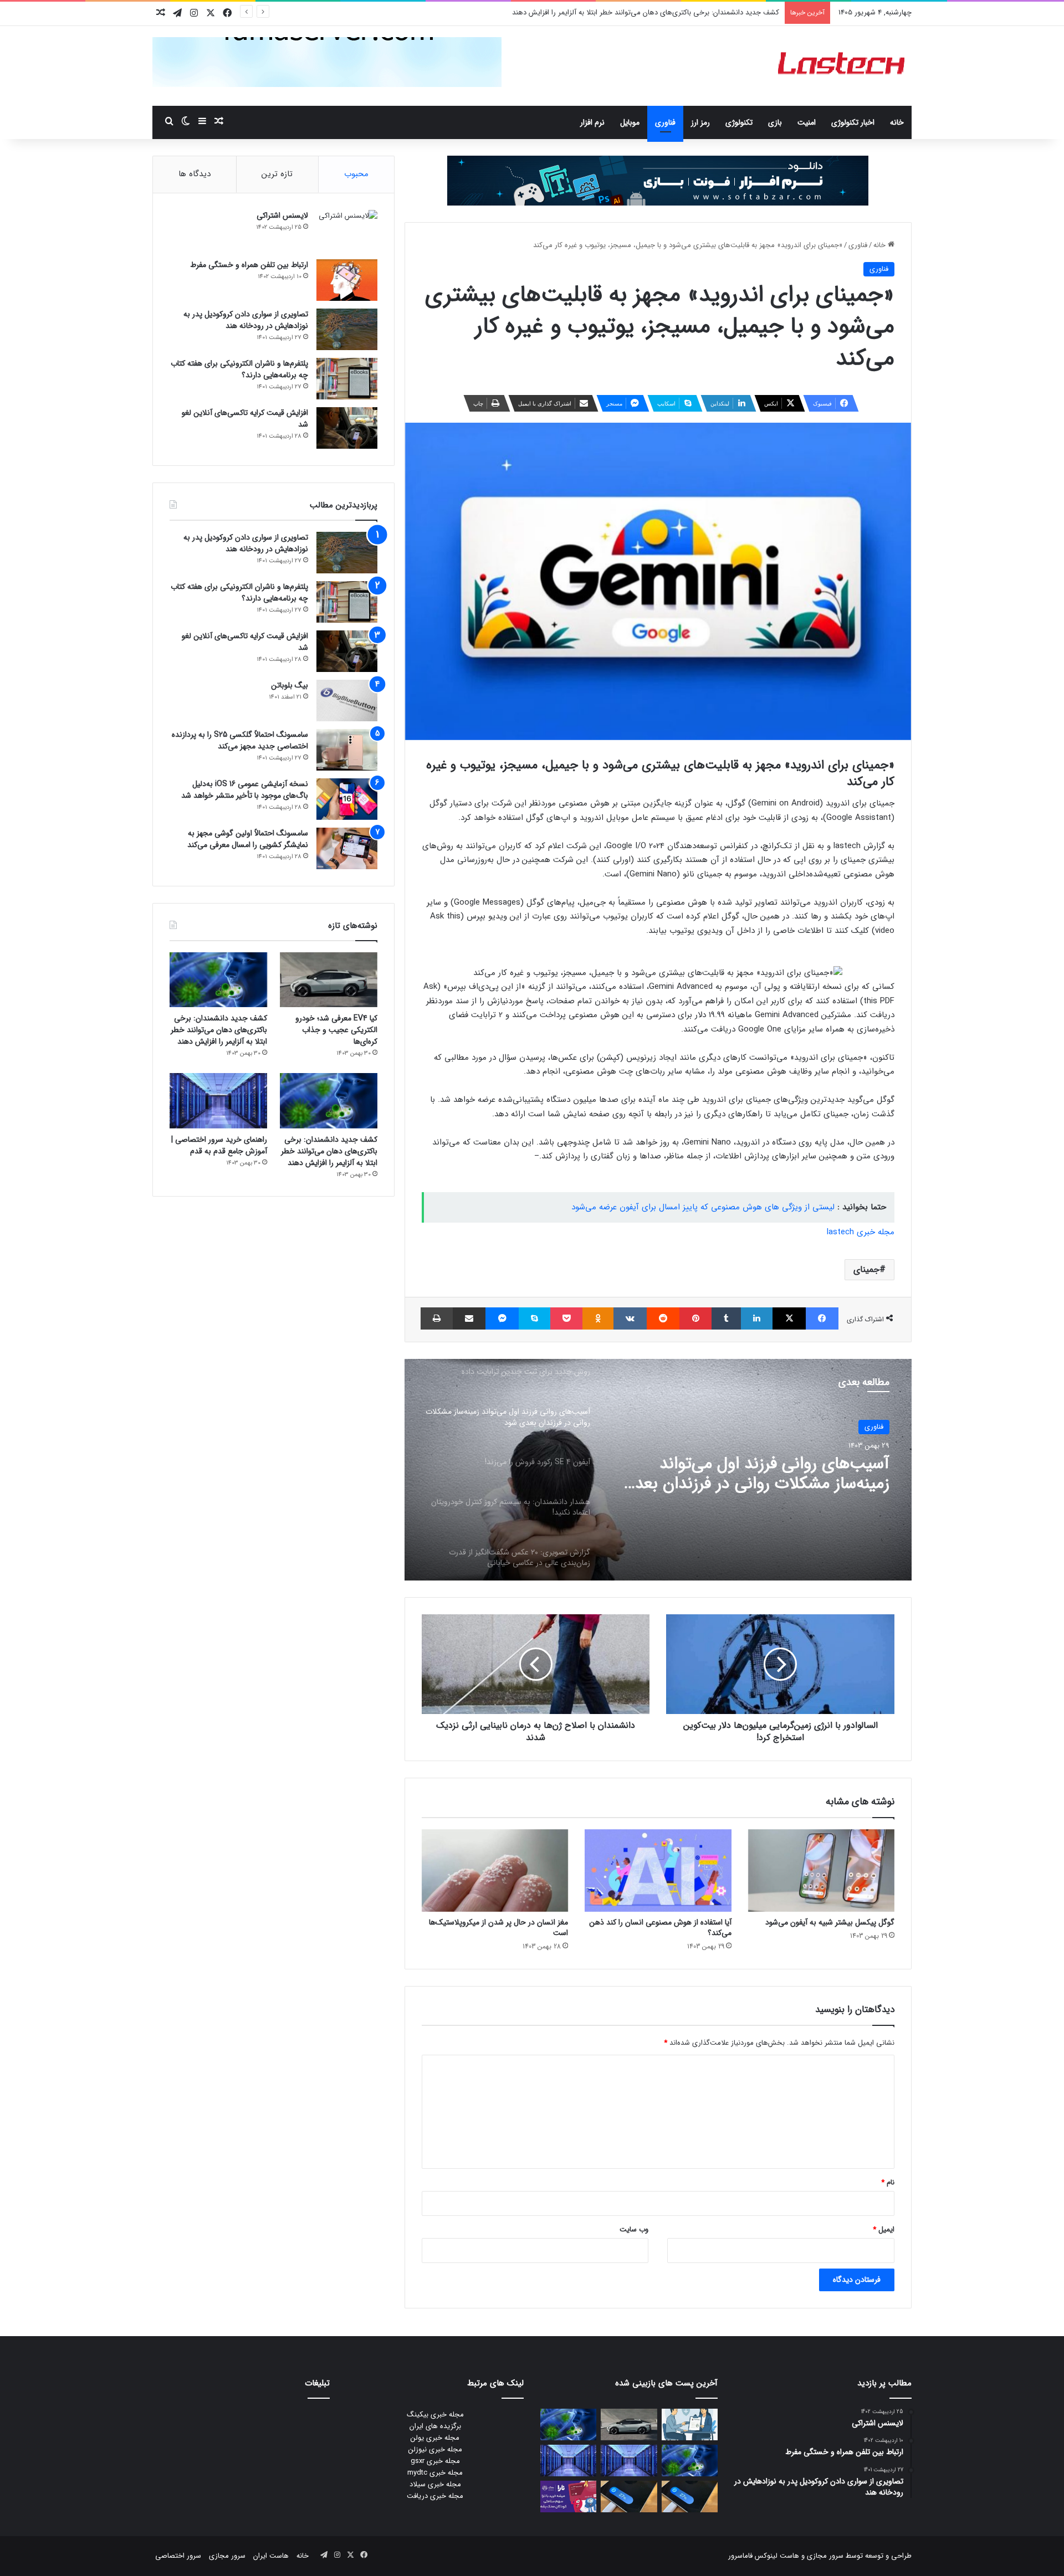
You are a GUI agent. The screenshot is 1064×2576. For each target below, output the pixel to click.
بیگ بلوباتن (290, 685)
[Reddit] (663, 1318)
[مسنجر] (502, 1318)
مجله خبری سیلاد (435, 2484)
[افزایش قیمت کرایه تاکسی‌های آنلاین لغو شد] (347, 428)
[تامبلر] (726, 1318)
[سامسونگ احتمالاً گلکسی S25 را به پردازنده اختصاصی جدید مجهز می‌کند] (347, 750)
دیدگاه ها (195, 174)
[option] (658, 1470)
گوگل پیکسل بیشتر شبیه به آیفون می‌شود (830, 1922)
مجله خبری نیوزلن (435, 2449)
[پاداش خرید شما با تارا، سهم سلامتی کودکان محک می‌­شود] (568, 2497)
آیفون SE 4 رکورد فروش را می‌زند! (777, 1465)
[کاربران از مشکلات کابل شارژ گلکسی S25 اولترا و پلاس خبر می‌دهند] (690, 2497)
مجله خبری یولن (435, 2438)
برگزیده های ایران (435, 2426)
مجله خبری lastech (861, 1232)
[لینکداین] (757, 1318)
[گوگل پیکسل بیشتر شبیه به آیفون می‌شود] (821, 1871)
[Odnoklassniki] (598, 1318)
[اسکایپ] (534, 1318)
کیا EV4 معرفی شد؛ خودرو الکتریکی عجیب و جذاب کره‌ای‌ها (336, 1030)
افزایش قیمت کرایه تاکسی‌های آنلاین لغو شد (245, 419)
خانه (897, 122)
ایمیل (884, 2229)
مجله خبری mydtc (435, 2473)
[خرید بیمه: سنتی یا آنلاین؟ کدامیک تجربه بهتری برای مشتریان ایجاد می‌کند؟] (690, 2424)
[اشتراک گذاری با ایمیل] (469, 1318)
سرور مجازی (825, 2556)
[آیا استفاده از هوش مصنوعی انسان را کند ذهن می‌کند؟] (658, 1871)
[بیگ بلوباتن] (347, 701)
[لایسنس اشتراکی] (347, 231)
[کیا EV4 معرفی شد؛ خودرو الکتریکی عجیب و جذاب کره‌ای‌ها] (329, 980)
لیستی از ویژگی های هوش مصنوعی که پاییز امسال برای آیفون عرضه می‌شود (703, 1207)
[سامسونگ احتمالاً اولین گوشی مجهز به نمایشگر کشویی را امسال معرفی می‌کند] (347, 848)
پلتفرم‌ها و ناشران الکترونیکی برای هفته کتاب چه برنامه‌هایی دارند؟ (239, 369)
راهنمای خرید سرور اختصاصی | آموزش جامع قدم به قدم (219, 1145)
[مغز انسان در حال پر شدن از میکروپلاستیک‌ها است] (495, 1871)
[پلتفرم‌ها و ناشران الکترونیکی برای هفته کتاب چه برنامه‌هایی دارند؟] (347, 379)
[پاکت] (566, 1318)
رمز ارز (700, 122)
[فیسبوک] (822, 1318)
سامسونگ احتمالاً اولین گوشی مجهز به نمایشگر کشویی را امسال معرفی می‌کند (248, 839)
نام (888, 2182)
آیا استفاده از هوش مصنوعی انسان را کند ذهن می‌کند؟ (660, 1928)
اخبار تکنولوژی (853, 122)
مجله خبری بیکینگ (435, 2415)
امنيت (807, 122)
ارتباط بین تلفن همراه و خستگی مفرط (249, 265)
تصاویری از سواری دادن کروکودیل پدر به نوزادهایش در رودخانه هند (246, 320)
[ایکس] (789, 1318)
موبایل (630, 122)
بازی (775, 122)
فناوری (665, 122)
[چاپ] (437, 1318)
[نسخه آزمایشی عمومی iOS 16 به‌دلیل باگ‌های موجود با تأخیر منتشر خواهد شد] (347, 799)
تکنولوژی (739, 122)
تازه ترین (277, 174)
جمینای (866, 1269)
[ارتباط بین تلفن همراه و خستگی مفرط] (347, 280)
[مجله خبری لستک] (843, 66)
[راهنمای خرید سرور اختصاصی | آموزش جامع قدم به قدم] (218, 1100)
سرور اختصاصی (178, 2556)
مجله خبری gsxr (435, 2461)
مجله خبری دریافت (435, 2496)
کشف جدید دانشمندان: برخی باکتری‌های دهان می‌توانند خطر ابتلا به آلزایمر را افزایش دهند (646, 12)
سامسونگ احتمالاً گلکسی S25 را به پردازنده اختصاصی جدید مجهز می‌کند (240, 740)
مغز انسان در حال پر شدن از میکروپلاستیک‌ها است (498, 1928)
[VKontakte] (630, 1318)
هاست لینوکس (776, 2556)
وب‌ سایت (634, 2229)
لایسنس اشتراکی (282, 215)
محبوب (356, 174)
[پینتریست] (695, 1318)
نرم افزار (592, 122)
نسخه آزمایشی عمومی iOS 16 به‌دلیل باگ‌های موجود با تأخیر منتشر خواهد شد (245, 790)
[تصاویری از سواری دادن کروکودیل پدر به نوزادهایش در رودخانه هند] (347, 329)
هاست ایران (271, 2556)
